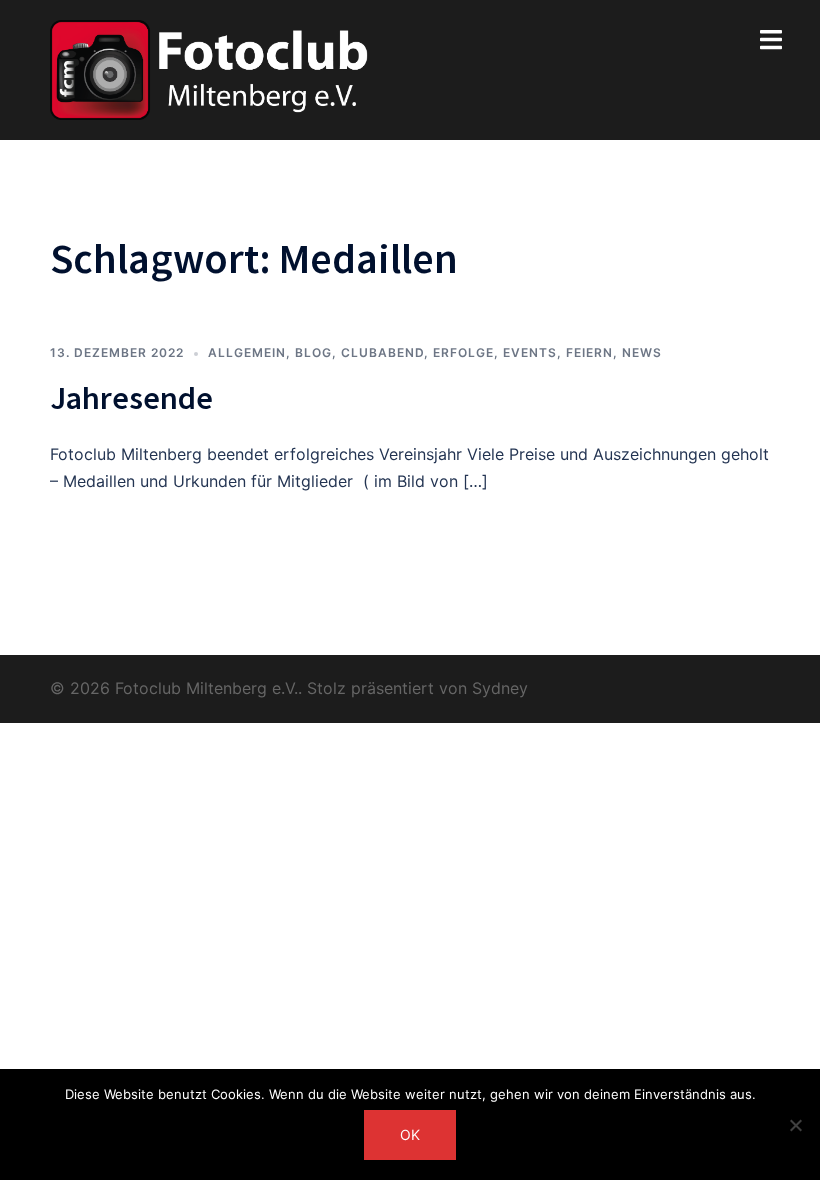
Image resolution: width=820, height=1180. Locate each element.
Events (530, 352)
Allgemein (247, 352)
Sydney (500, 688)
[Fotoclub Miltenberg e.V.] (209, 68)
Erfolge (463, 352)
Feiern (589, 352)
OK (410, 1134)
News (642, 352)
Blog (313, 352)
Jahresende (131, 398)
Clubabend (382, 352)
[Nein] (795, 1125)
